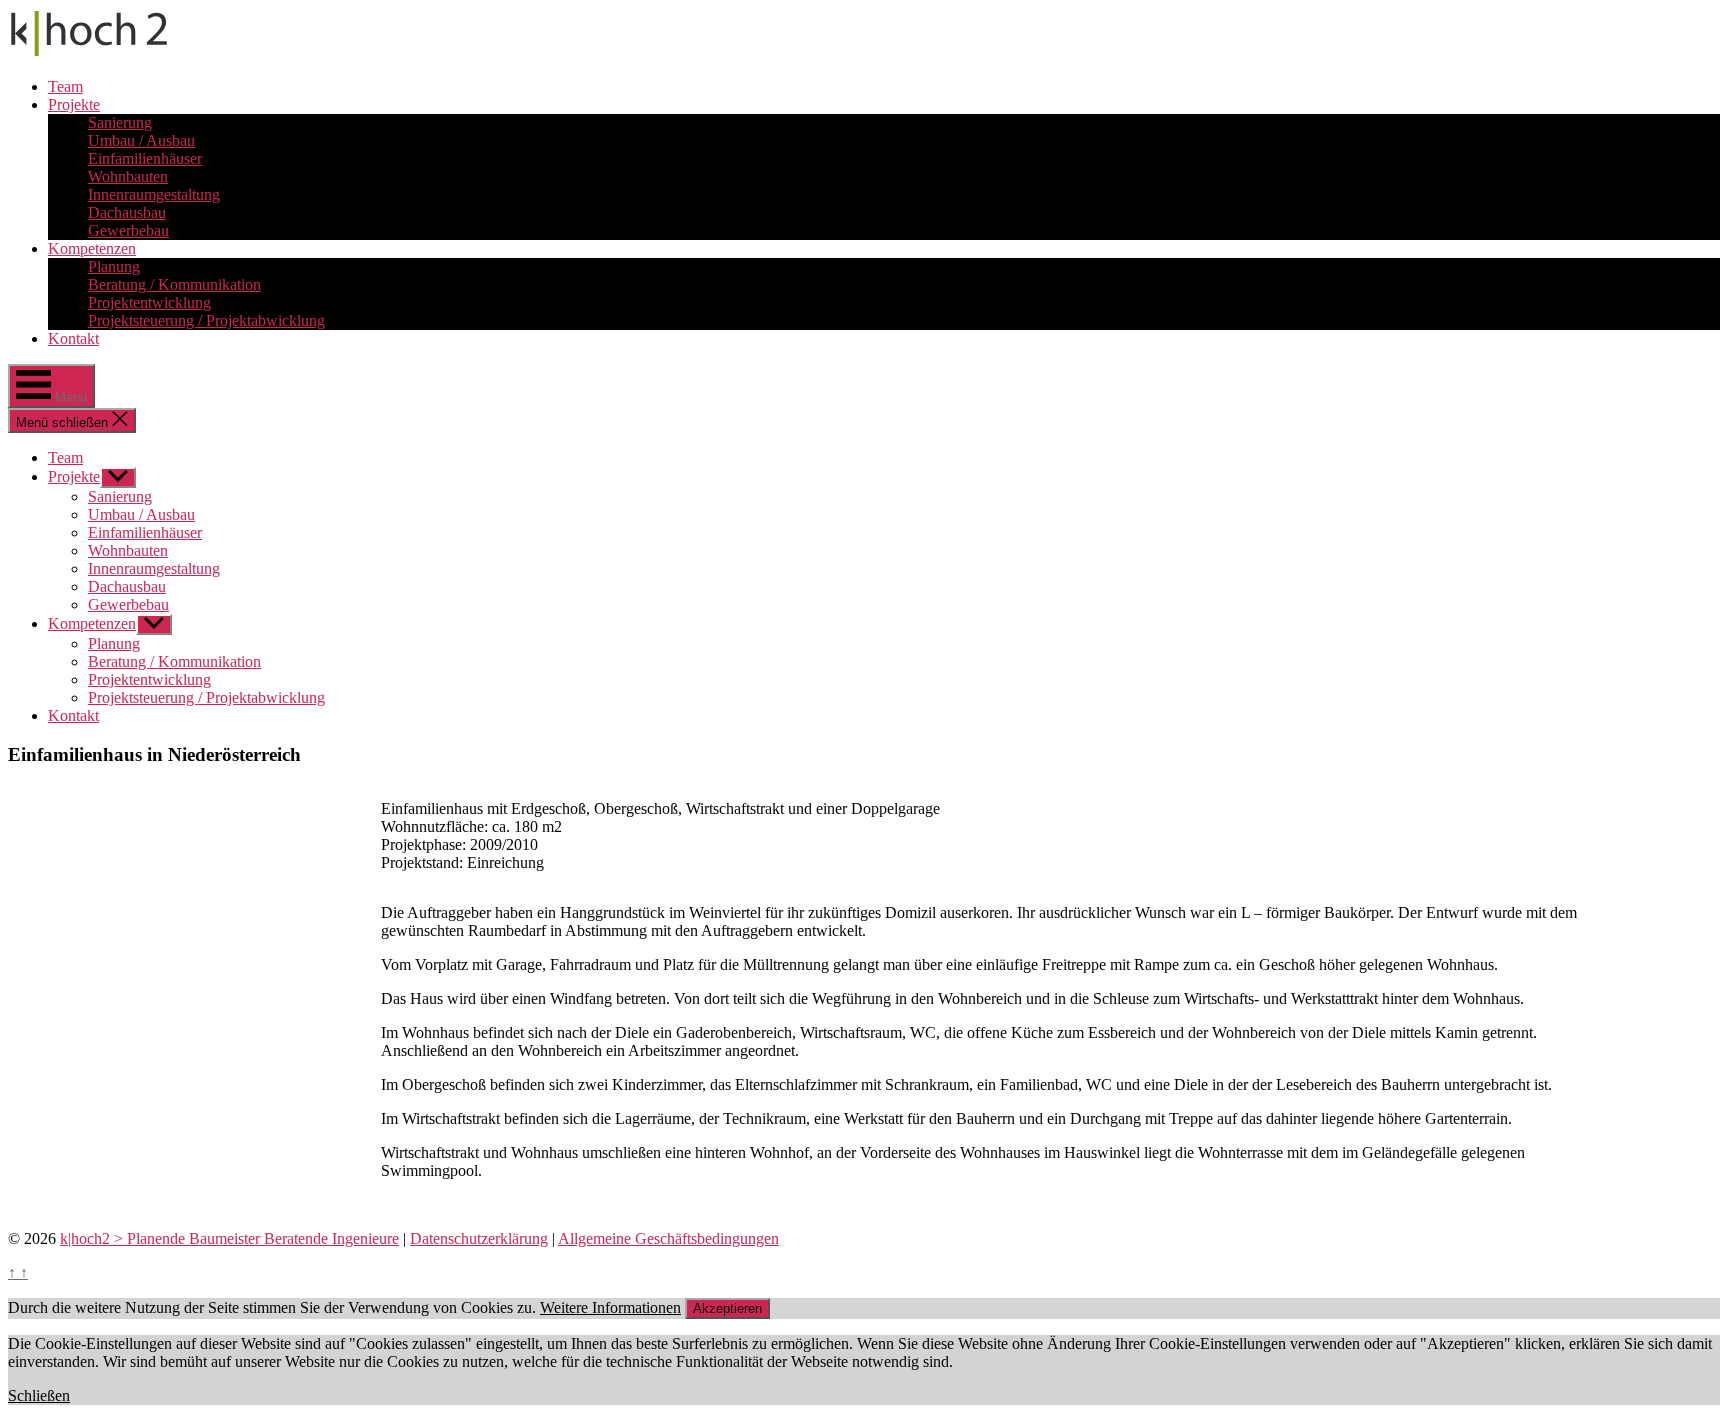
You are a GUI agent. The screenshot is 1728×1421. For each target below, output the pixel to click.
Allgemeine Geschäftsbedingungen (668, 1238)
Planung (114, 266)
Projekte (74, 104)
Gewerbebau (128, 230)
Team (65, 86)
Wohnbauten (128, 176)
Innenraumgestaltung (154, 194)
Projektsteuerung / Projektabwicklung (206, 320)
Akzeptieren (727, 1308)
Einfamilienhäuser (145, 158)
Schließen (39, 1395)
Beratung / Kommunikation (174, 284)
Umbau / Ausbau (141, 140)
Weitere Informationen (610, 1307)
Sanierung (120, 122)
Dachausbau (127, 212)
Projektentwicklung (149, 302)
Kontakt (73, 338)
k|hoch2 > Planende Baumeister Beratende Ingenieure (229, 1238)
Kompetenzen (92, 248)
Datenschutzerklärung (479, 1238)
